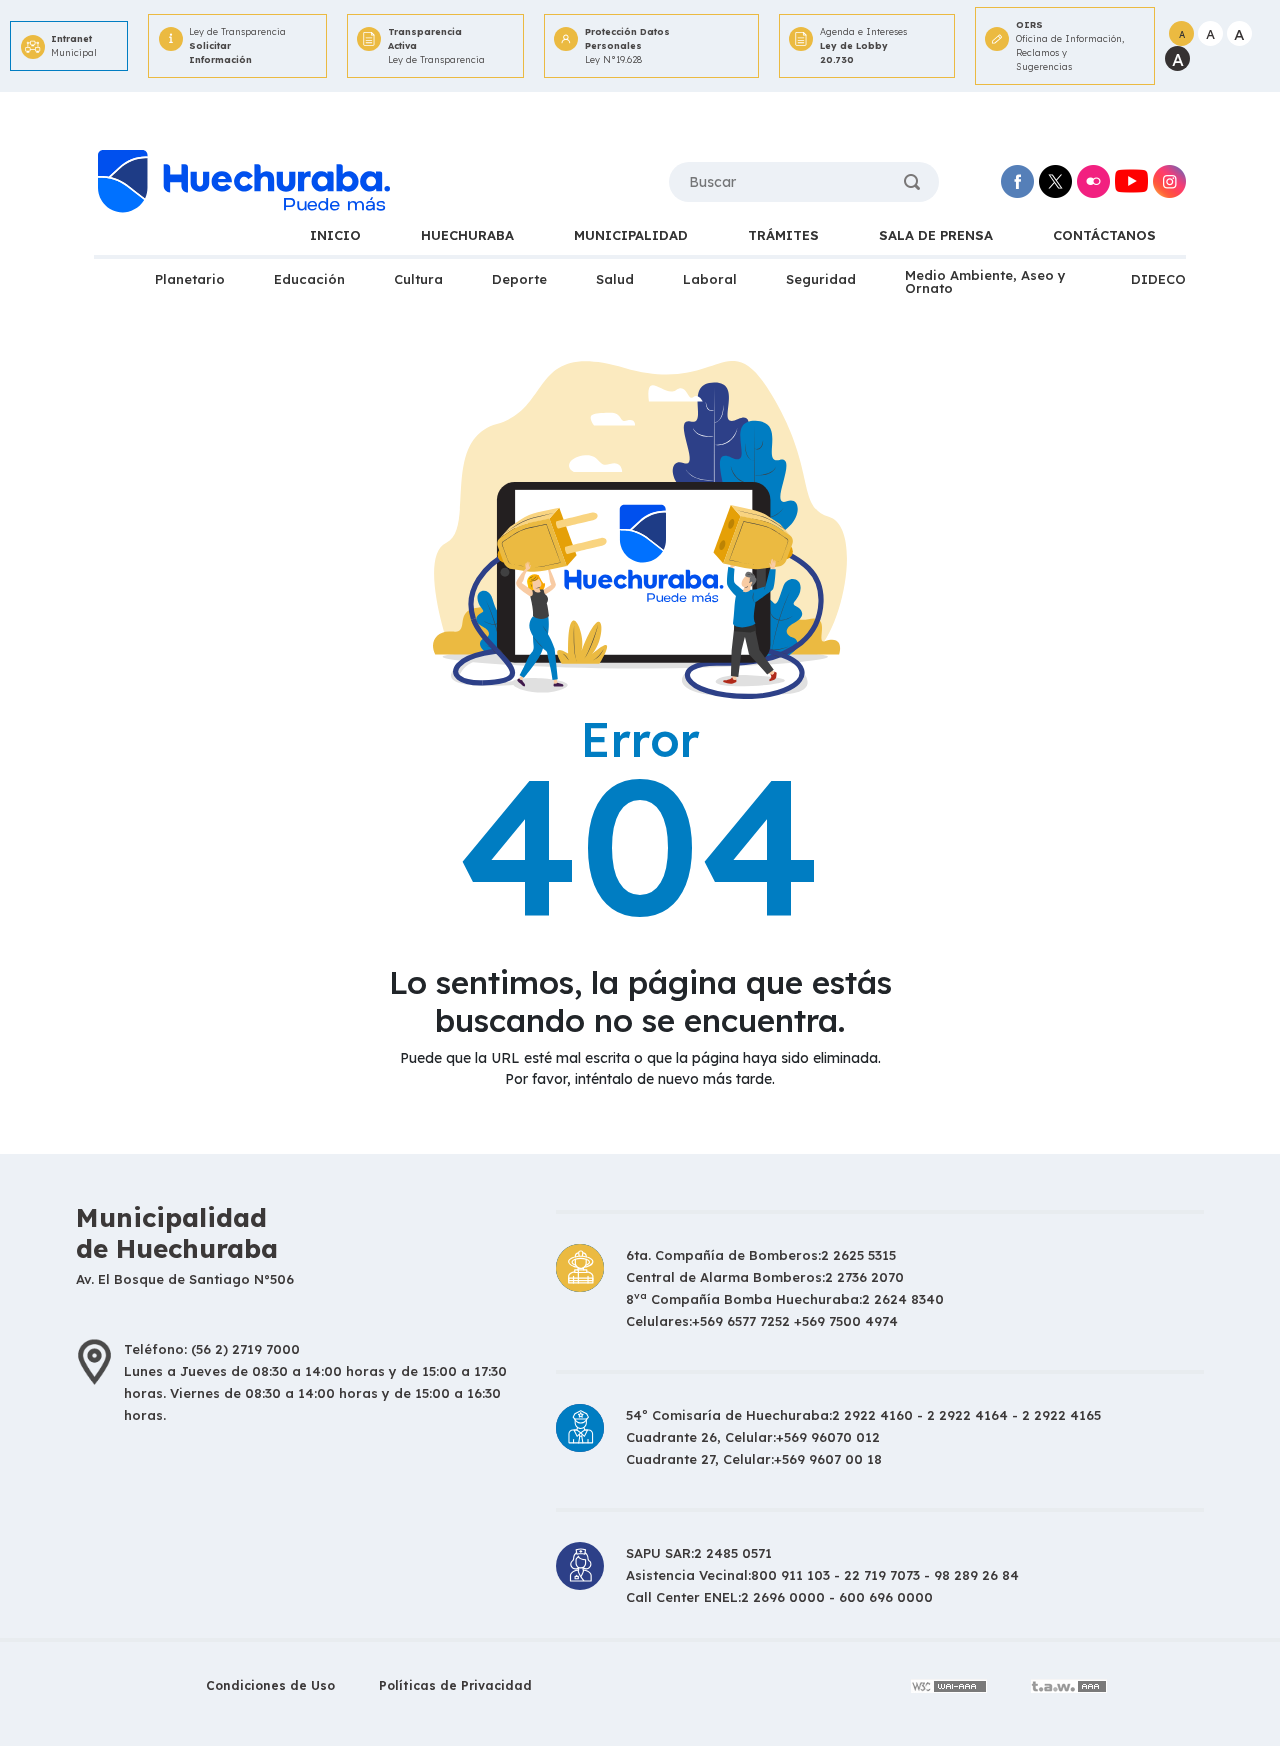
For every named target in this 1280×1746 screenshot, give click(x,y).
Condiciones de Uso (270, 1685)
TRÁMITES (783, 235)
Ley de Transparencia (237, 45)
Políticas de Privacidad (455, 1685)
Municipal (74, 45)
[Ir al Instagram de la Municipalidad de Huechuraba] (1169, 181)
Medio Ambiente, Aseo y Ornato (985, 281)
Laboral (710, 279)
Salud (615, 279)
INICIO (335, 235)
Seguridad (821, 279)
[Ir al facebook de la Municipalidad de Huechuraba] (1017, 181)
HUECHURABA (467, 235)
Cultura (418, 279)
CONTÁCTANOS (1104, 235)
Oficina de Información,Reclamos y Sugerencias (1070, 45)
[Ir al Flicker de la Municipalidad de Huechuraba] (1093, 181)
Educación (309, 279)
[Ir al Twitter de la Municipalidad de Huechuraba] (1055, 181)
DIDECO (1158, 279)
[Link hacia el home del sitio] (242, 182)
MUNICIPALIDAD (631, 235)
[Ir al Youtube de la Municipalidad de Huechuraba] (1131, 181)
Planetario (190, 279)
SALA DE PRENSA (936, 235)
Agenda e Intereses (863, 45)
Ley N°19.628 (627, 45)
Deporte (519, 279)
